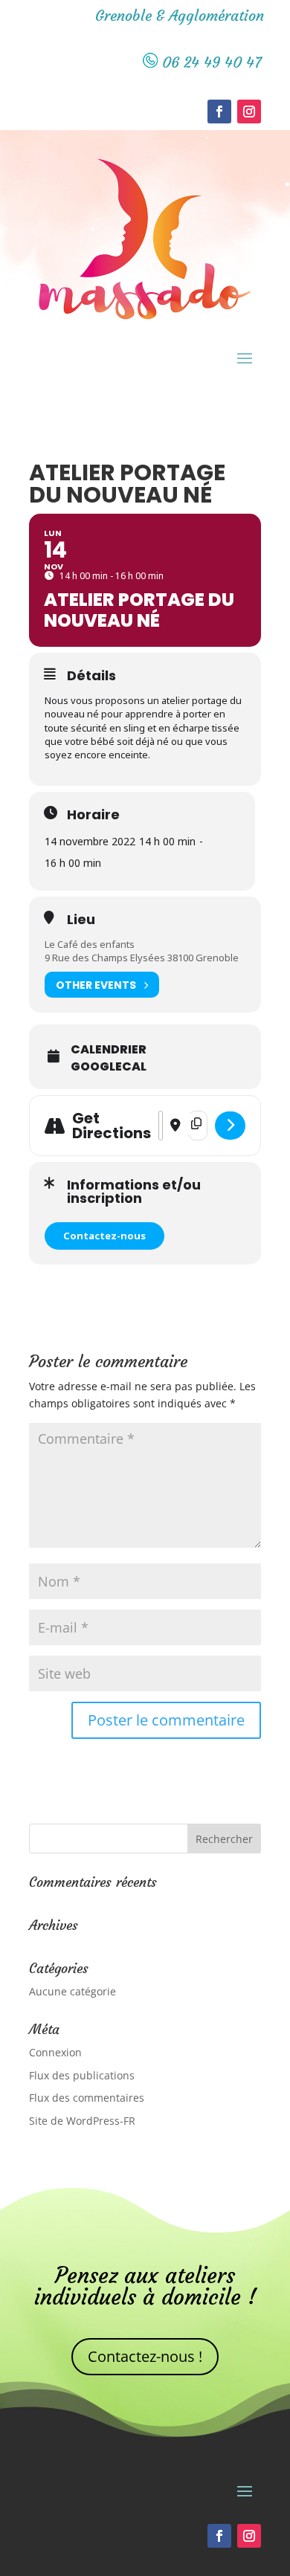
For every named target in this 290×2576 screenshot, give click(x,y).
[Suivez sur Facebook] (219, 112)
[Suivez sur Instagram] (249, 112)
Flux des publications (82, 2075)
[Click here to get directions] (230, 1126)
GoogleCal (109, 1067)
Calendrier (109, 1050)
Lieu (81, 920)
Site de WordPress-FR (82, 2121)
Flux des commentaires (87, 2098)
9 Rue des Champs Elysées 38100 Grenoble (142, 958)
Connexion (55, 2052)
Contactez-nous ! (145, 2356)
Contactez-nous (104, 1236)
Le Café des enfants (90, 944)
